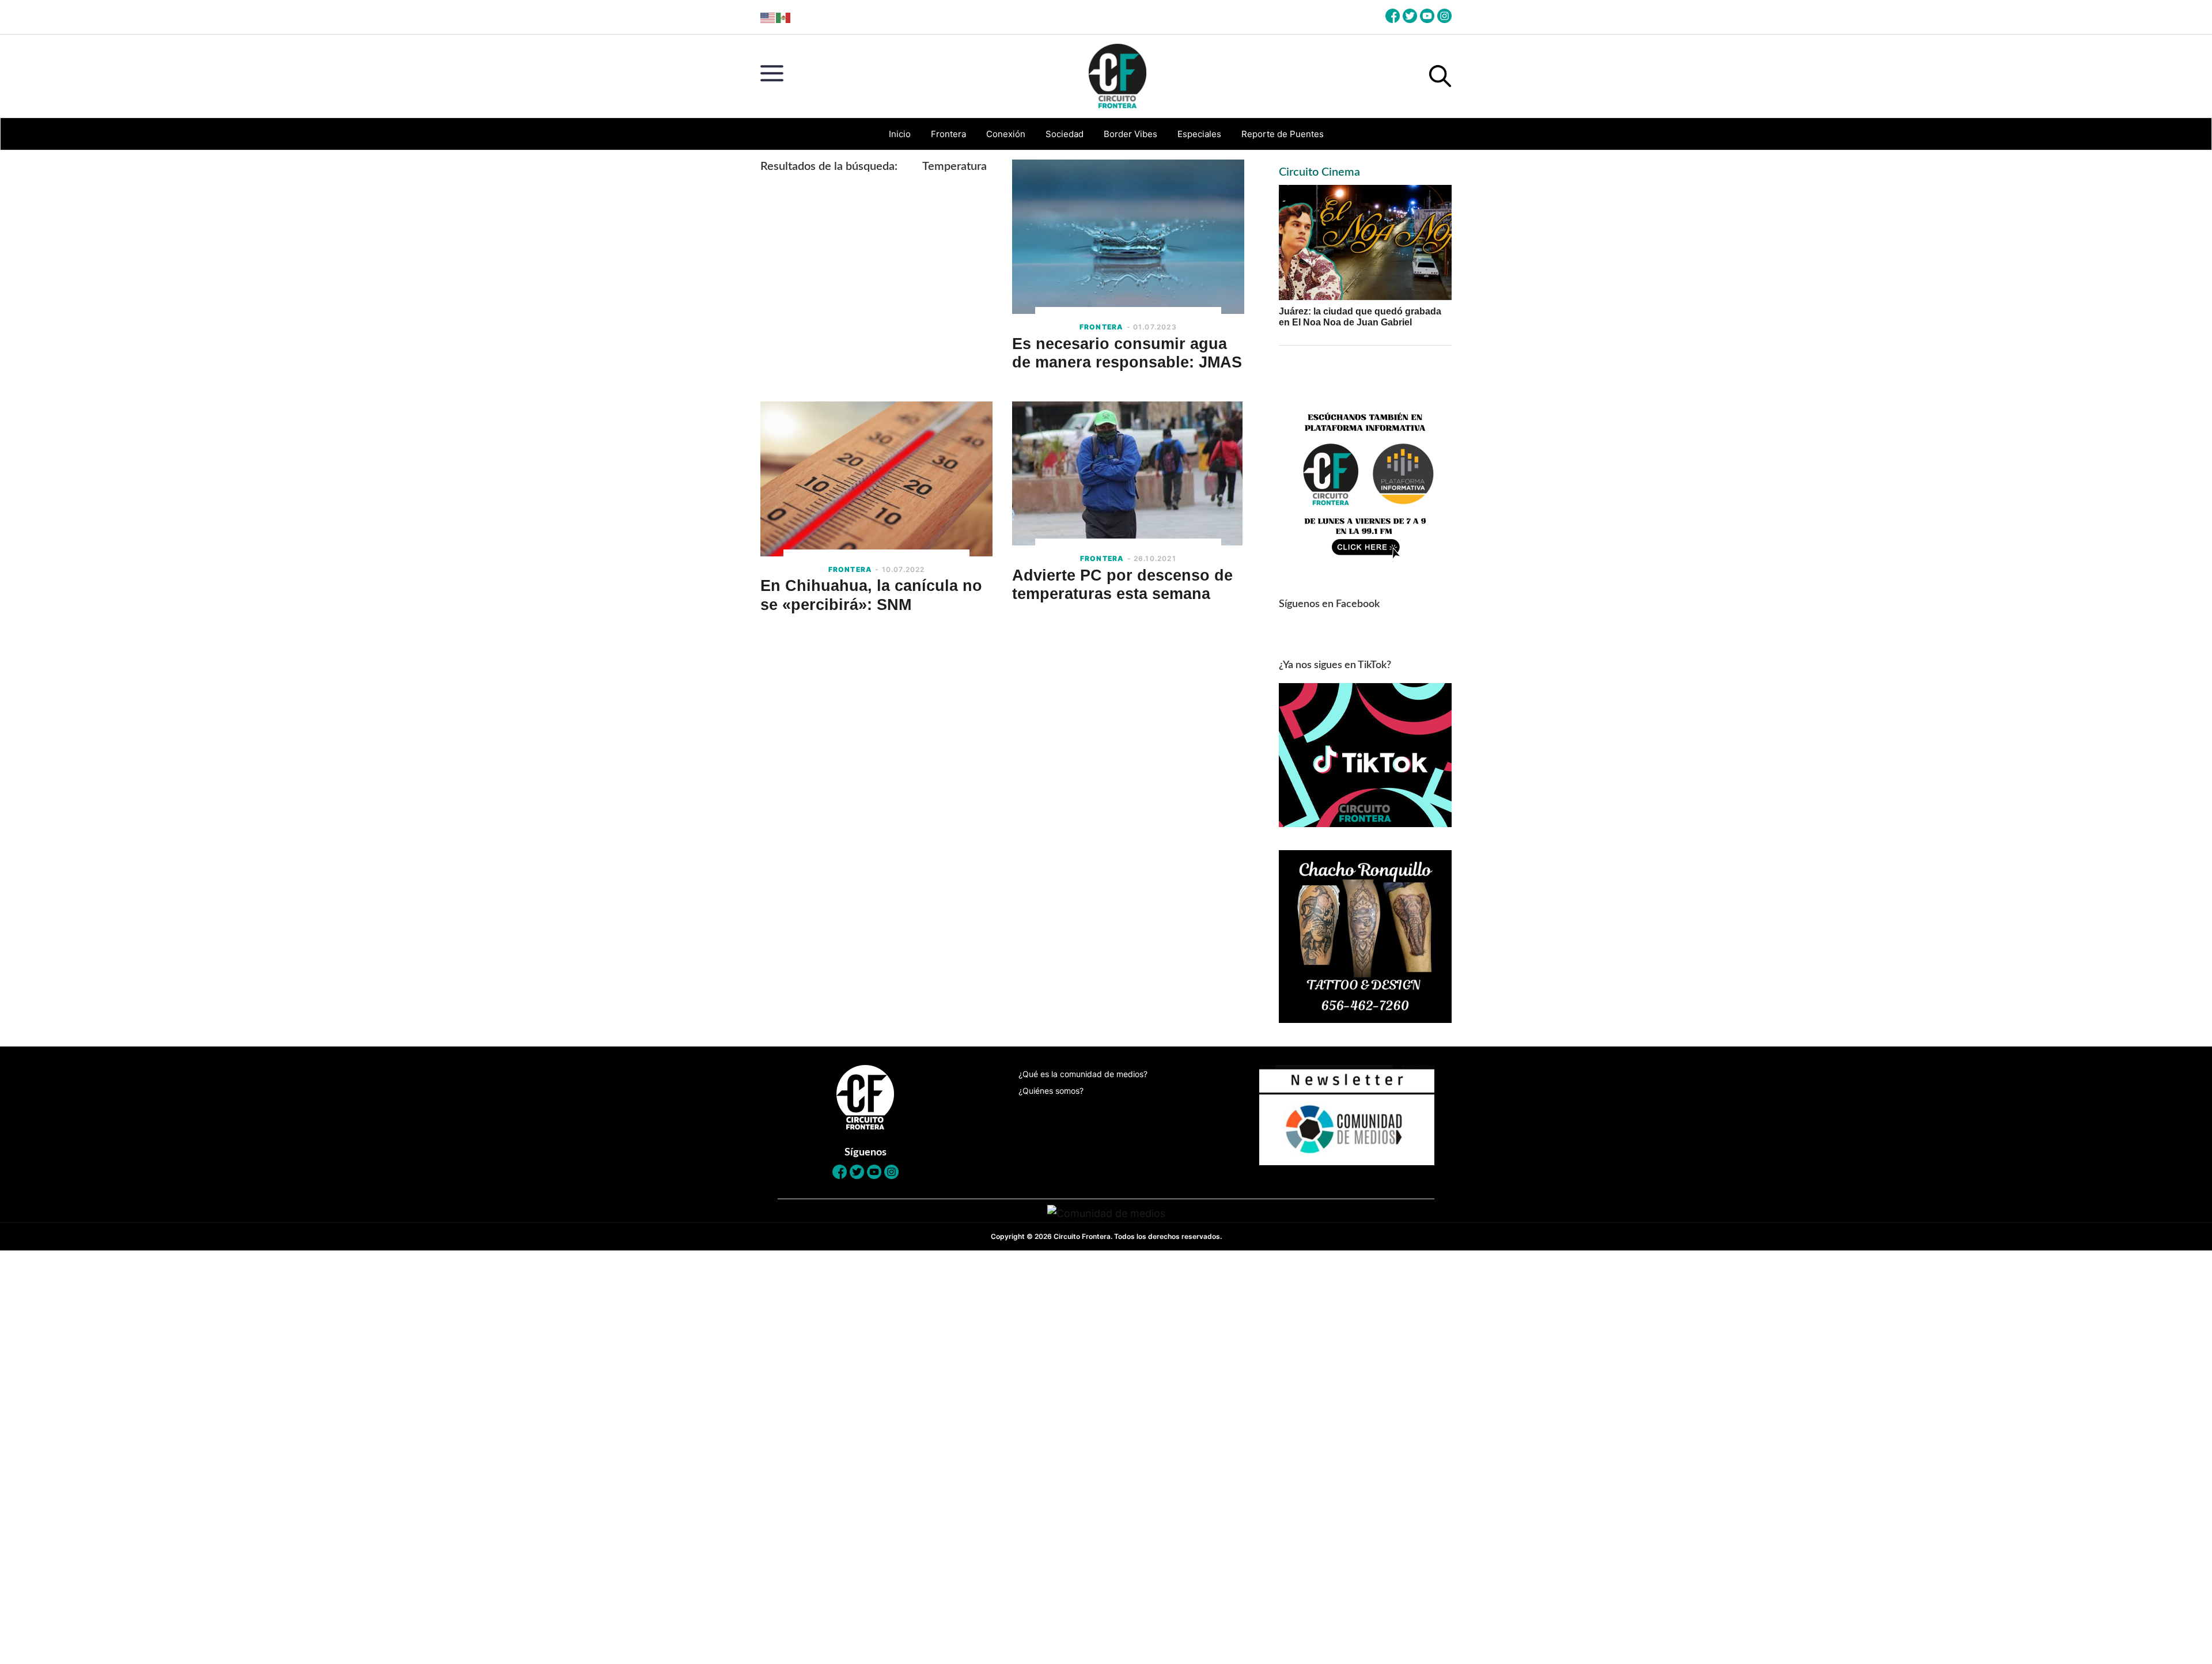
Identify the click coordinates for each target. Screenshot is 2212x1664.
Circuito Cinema (1319, 172)
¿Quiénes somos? (1051, 1091)
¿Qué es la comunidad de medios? (1083, 1074)
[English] (768, 17)
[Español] (784, 17)
